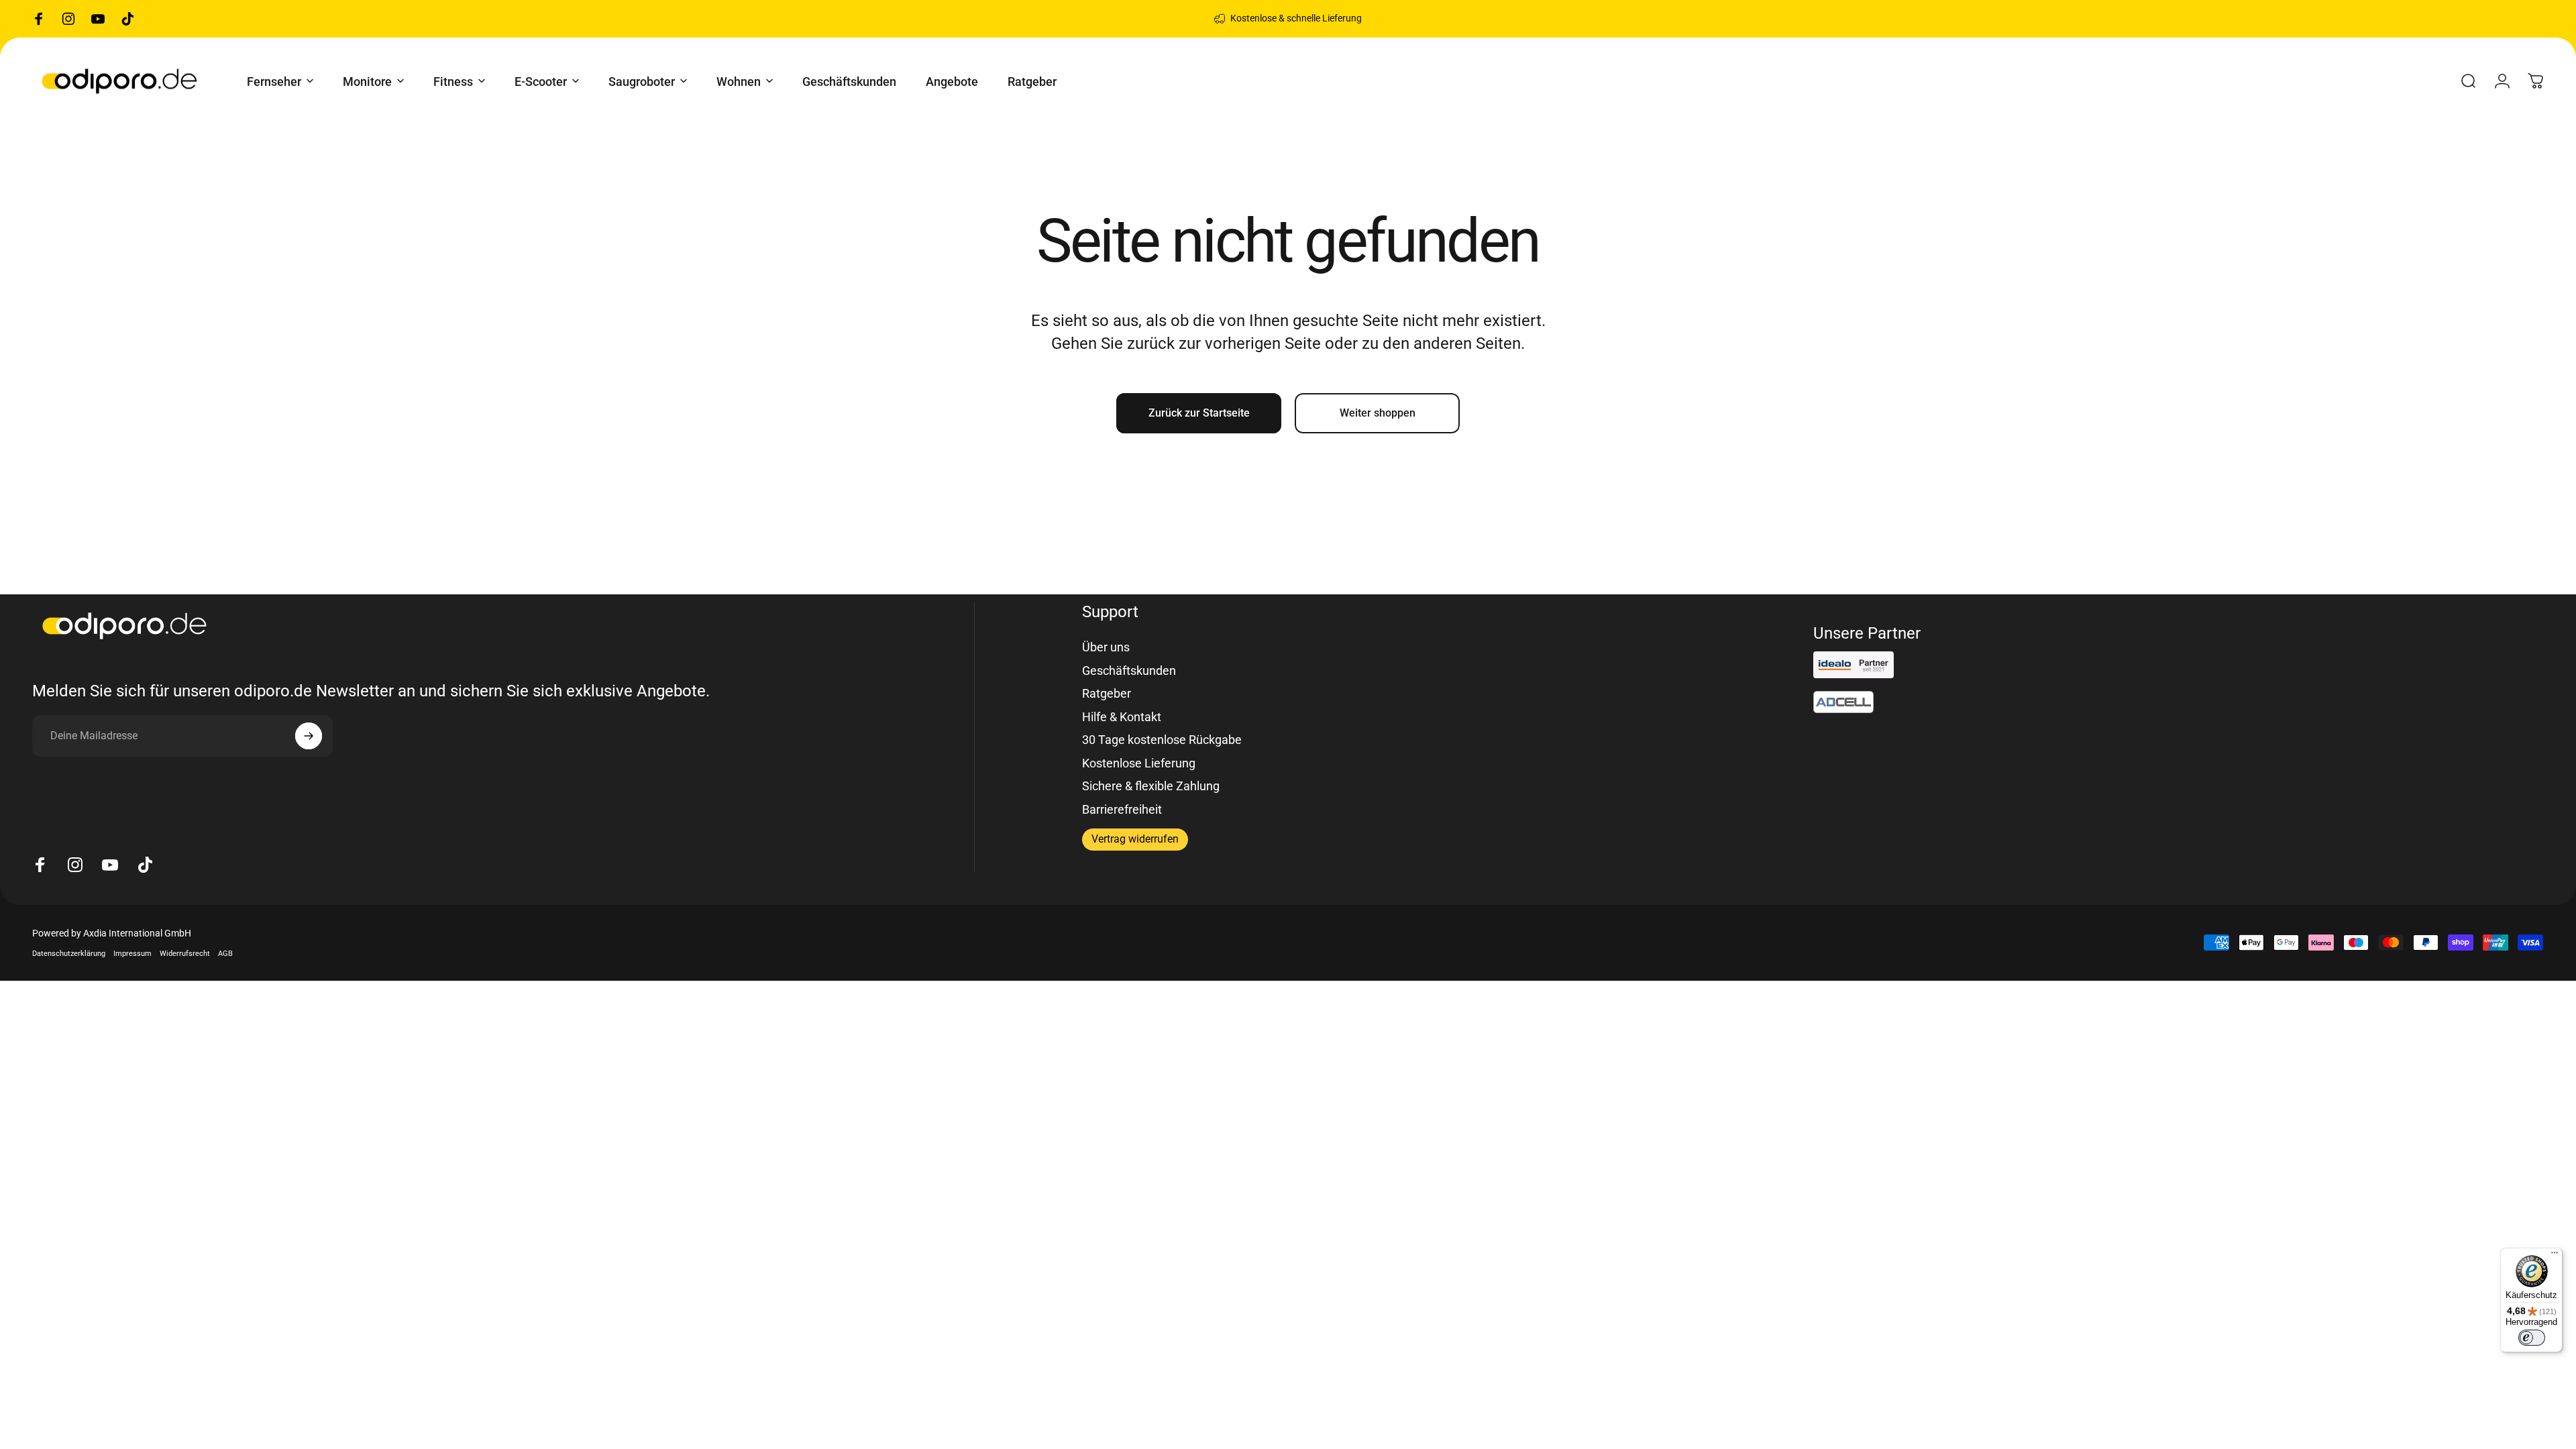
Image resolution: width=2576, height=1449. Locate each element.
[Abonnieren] (309, 736)
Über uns (1106, 647)
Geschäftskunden (1129, 670)
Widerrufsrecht (185, 954)
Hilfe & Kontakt (1122, 717)
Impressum (132, 954)
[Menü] (2555, 1256)
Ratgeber (1107, 693)
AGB (225, 954)
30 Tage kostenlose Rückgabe (1162, 740)
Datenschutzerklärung (69, 954)
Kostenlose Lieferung (1139, 763)
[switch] (2532, 1338)
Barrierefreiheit (1122, 809)
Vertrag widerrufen (1135, 839)
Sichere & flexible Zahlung (1151, 786)
